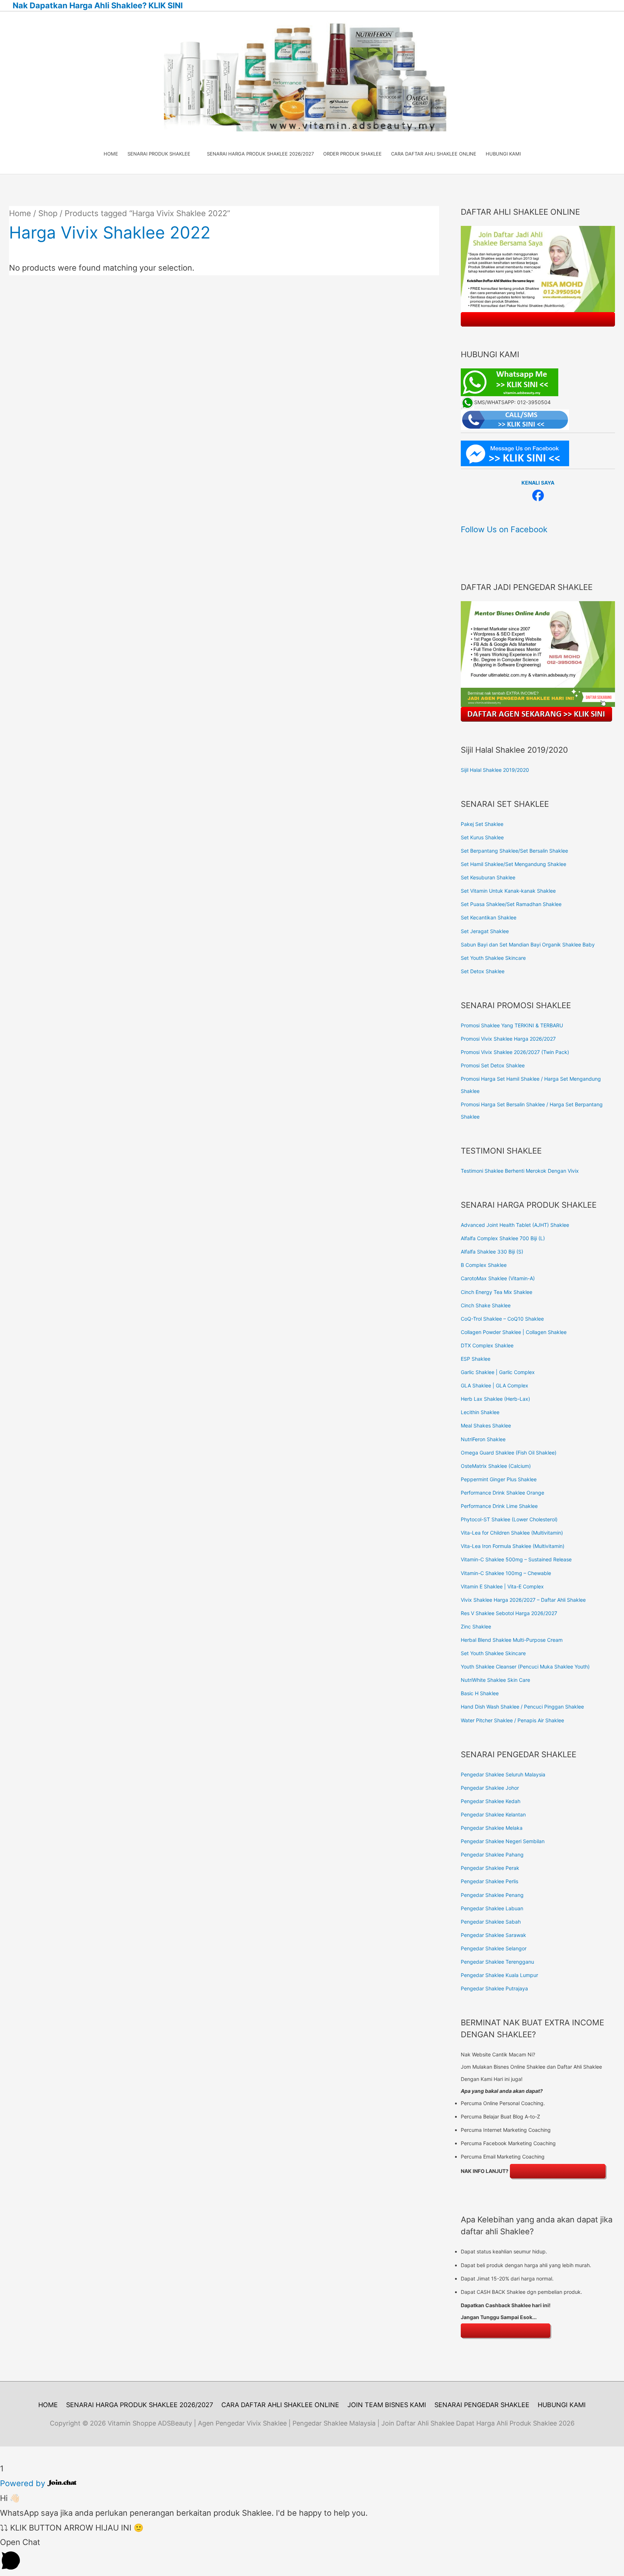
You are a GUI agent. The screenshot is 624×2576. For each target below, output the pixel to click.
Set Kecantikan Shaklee (489, 917)
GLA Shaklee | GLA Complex (495, 1385)
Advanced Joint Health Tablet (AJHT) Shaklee (515, 1225)
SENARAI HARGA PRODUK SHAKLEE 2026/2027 (140, 2405)
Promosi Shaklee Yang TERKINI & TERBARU (512, 1025)
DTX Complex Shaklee (487, 1345)
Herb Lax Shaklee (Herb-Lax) (495, 1399)
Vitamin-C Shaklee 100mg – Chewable (506, 1573)
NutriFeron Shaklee (483, 1439)
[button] (312, 2555)
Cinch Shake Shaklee (486, 1305)
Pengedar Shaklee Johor (490, 1788)
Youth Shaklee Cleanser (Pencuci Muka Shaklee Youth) (525, 1667)
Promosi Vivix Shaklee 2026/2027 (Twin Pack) (515, 1052)
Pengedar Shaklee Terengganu (497, 1962)
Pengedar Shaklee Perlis (489, 1881)
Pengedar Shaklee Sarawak (493, 1935)
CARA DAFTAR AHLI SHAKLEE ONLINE (280, 2405)
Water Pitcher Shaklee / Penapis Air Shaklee (512, 1720)
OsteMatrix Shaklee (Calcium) (496, 1466)
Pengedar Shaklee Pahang (492, 1855)
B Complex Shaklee (484, 1265)
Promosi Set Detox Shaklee (493, 1065)
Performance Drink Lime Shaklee (499, 1506)
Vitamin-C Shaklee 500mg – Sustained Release (516, 1559)
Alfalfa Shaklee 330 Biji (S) (492, 1252)
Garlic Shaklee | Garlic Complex (498, 1372)
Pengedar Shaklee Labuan (492, 1908)
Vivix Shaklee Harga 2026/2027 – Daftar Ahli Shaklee (523, 1600)
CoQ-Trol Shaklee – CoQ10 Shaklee (502, 1319)
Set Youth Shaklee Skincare (493, 958)
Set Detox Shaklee (483, 971)
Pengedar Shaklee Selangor (494, 1948)
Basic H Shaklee (480, 1693)
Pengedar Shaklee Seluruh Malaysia (503, 1774)
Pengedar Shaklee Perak (490, 1868)
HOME (48, 2405)
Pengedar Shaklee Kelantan (493, 1814)
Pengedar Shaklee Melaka (492, 1828)
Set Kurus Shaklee (482, 837)
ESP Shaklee (476, 1359)
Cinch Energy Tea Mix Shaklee (497, 1292)
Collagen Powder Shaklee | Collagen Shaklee (514, 1332)
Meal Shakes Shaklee (486, 1425)
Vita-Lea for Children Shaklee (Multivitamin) (512, 1533)
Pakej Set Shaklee (482, 824)
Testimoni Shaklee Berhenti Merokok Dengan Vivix (520, 1171)
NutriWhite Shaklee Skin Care (495, 1680)
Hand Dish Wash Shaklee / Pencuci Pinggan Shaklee (522, 1707)
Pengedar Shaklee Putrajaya (494, 1988)
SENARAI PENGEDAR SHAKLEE (482, 2405)
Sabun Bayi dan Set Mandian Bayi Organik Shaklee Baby (528, 944)
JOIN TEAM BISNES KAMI (387, 2405)
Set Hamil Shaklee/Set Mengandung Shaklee (513, 864)
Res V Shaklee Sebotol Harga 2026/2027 (509, 1613)
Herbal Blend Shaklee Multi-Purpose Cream (512, 1640)
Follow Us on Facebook (504, 529)
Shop (48, 213)
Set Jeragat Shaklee (485, 931)
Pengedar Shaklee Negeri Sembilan (503, 1841)
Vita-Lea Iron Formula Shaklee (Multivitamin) (513, 1546)
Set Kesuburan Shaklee (488, 877)
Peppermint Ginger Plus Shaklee (499, 1479)
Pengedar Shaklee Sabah (491, 1922)
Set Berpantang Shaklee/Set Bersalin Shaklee (514, 851)
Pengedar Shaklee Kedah (491, 1801)
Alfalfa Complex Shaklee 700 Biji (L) (503, 1238)
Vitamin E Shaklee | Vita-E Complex (502, 1586)
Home (20, 213)
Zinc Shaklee (476, 1626)
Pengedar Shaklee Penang (492, 1895)
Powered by (24, 2483)
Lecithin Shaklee (480, 1412)
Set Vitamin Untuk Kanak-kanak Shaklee (508, 891)
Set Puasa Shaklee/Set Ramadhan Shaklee (511, 904)
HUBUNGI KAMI (562, 2405)
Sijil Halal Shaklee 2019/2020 (495, 770)
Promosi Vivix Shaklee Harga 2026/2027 (508, 1039)
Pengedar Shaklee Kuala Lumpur (499, 1975)
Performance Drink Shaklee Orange (502, 1493)
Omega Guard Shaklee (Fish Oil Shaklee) (509, 1453)
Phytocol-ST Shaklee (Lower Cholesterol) (509, 1519)
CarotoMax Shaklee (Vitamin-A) (498, 1278)
